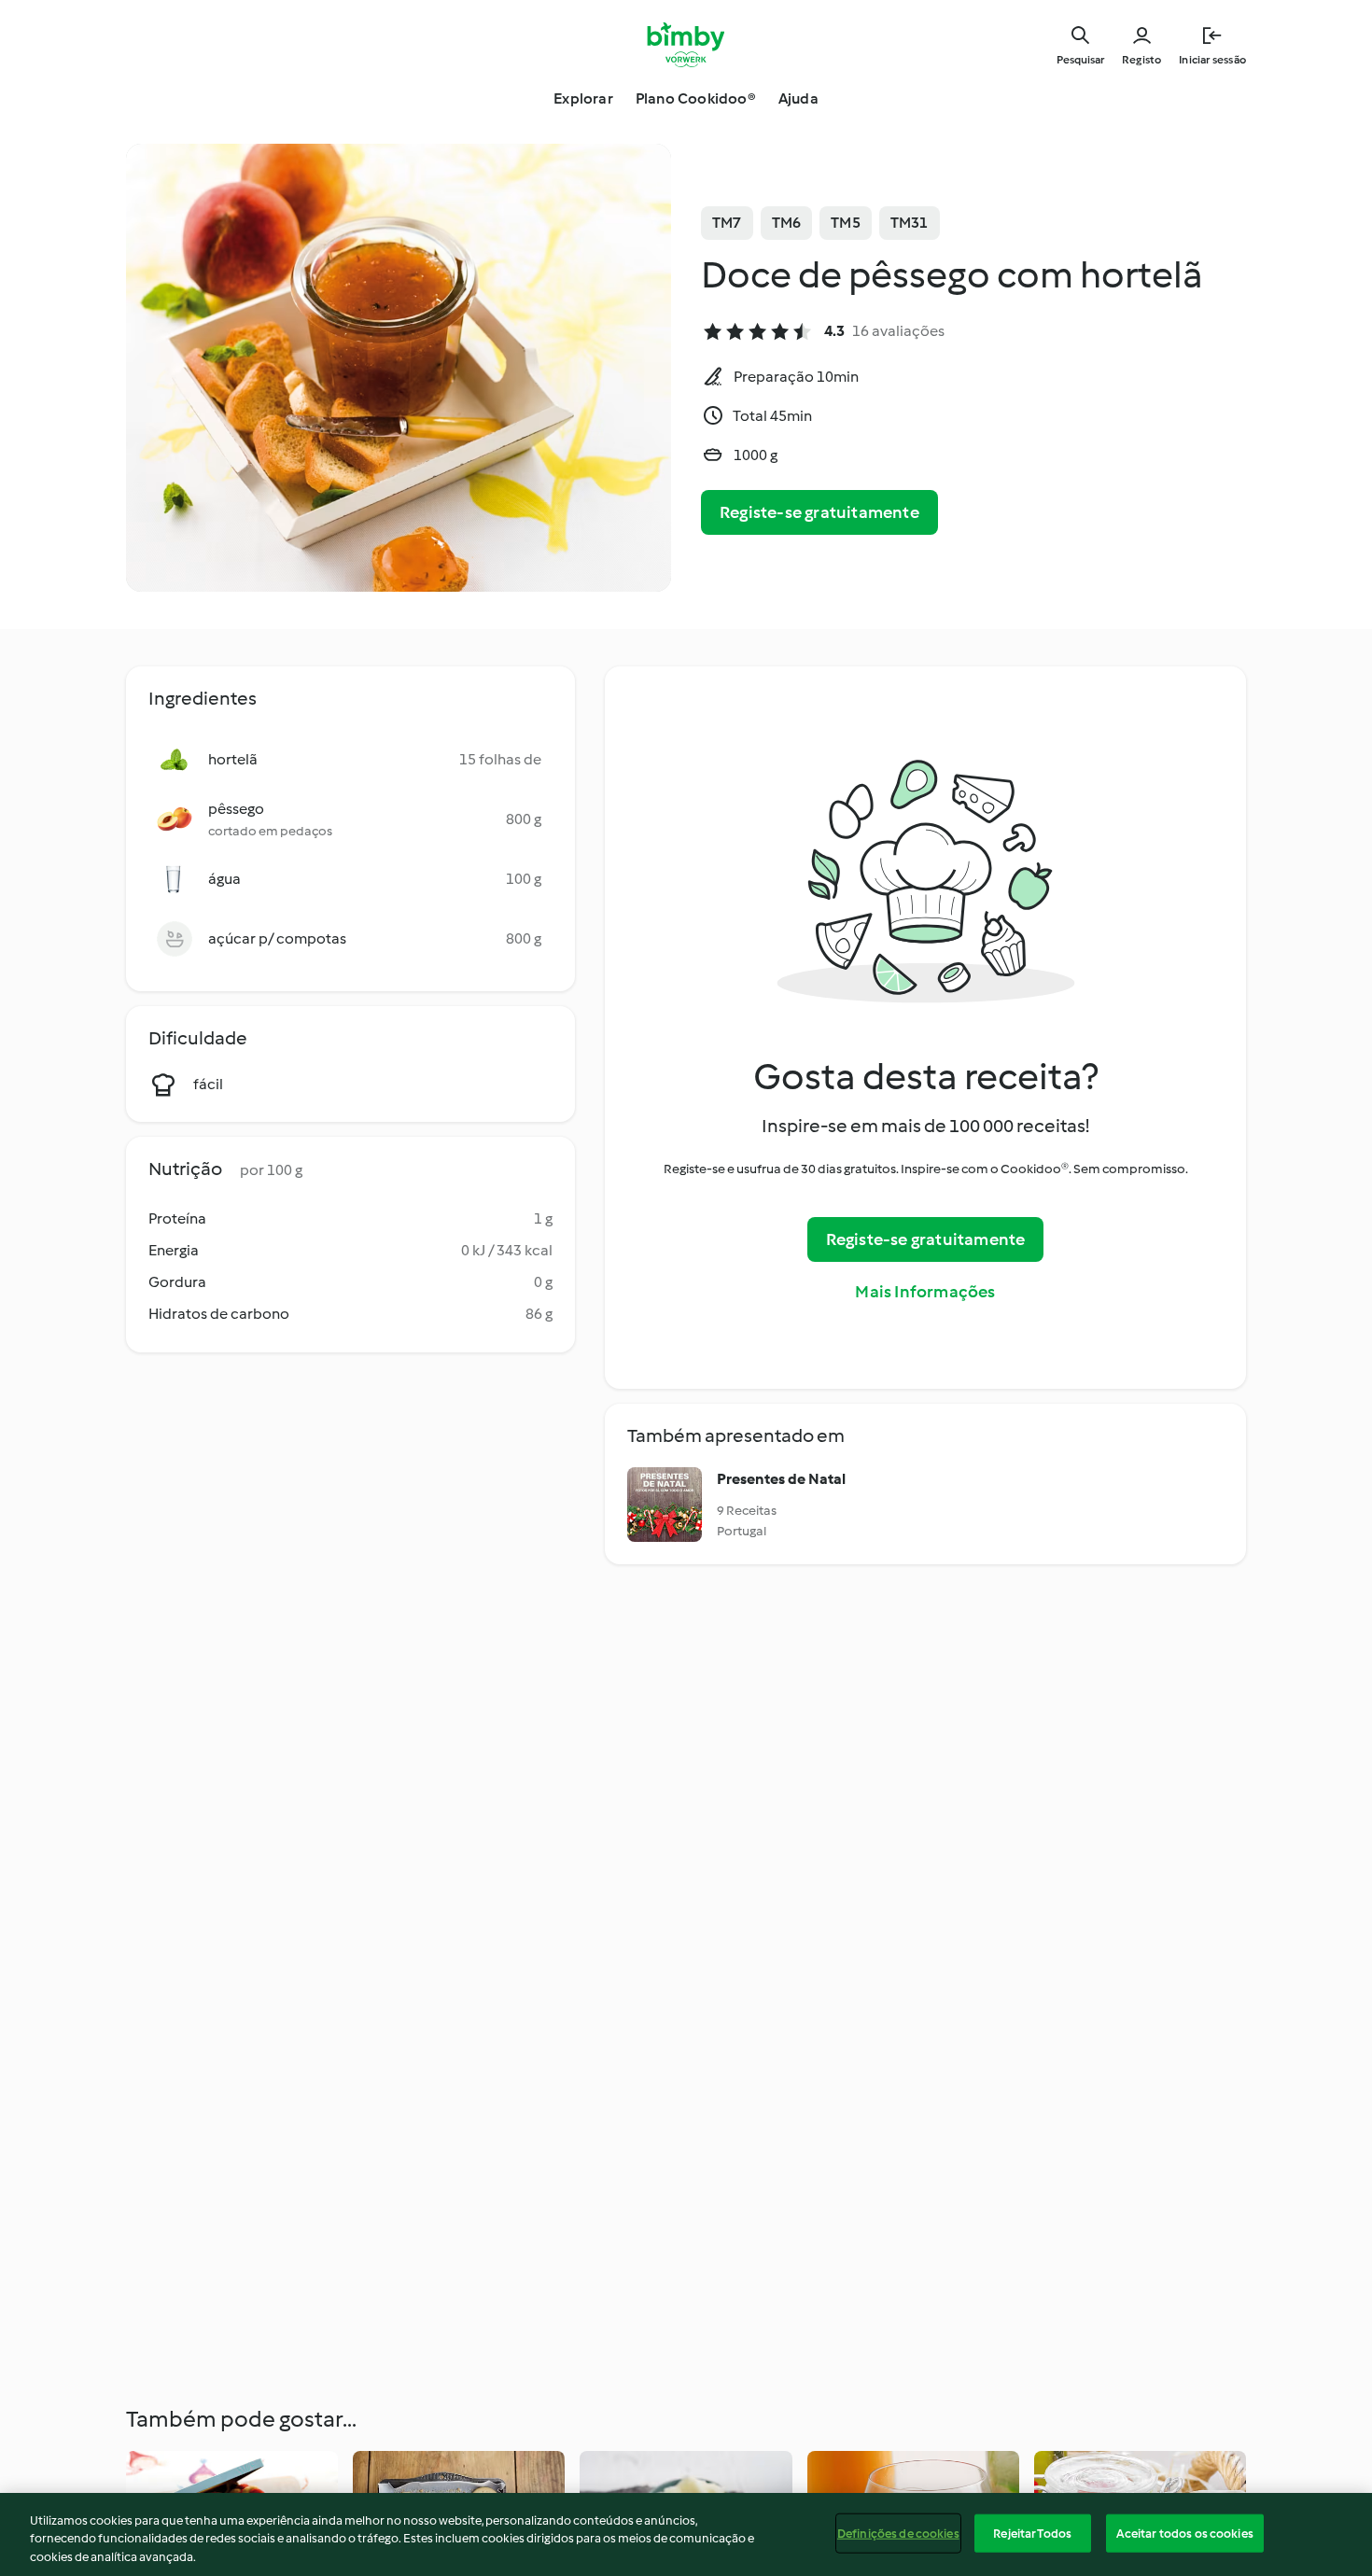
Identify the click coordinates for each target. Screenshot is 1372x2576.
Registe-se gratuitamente (819, 512)
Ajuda (798, 98)
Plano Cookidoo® (696, 98)
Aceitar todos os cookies (1185, 2533)
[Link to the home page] (686, 45)
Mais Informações (925, 1292)
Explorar (583, 98)
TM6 (787, 223)
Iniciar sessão (1212, 60)
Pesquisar (1080, 60)
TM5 (846, 223)
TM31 (910, 223)
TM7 (727, 223)
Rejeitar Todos (1032, 2533)
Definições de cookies (898, 2533)
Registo (1141, 60)
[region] (686, 2534)
